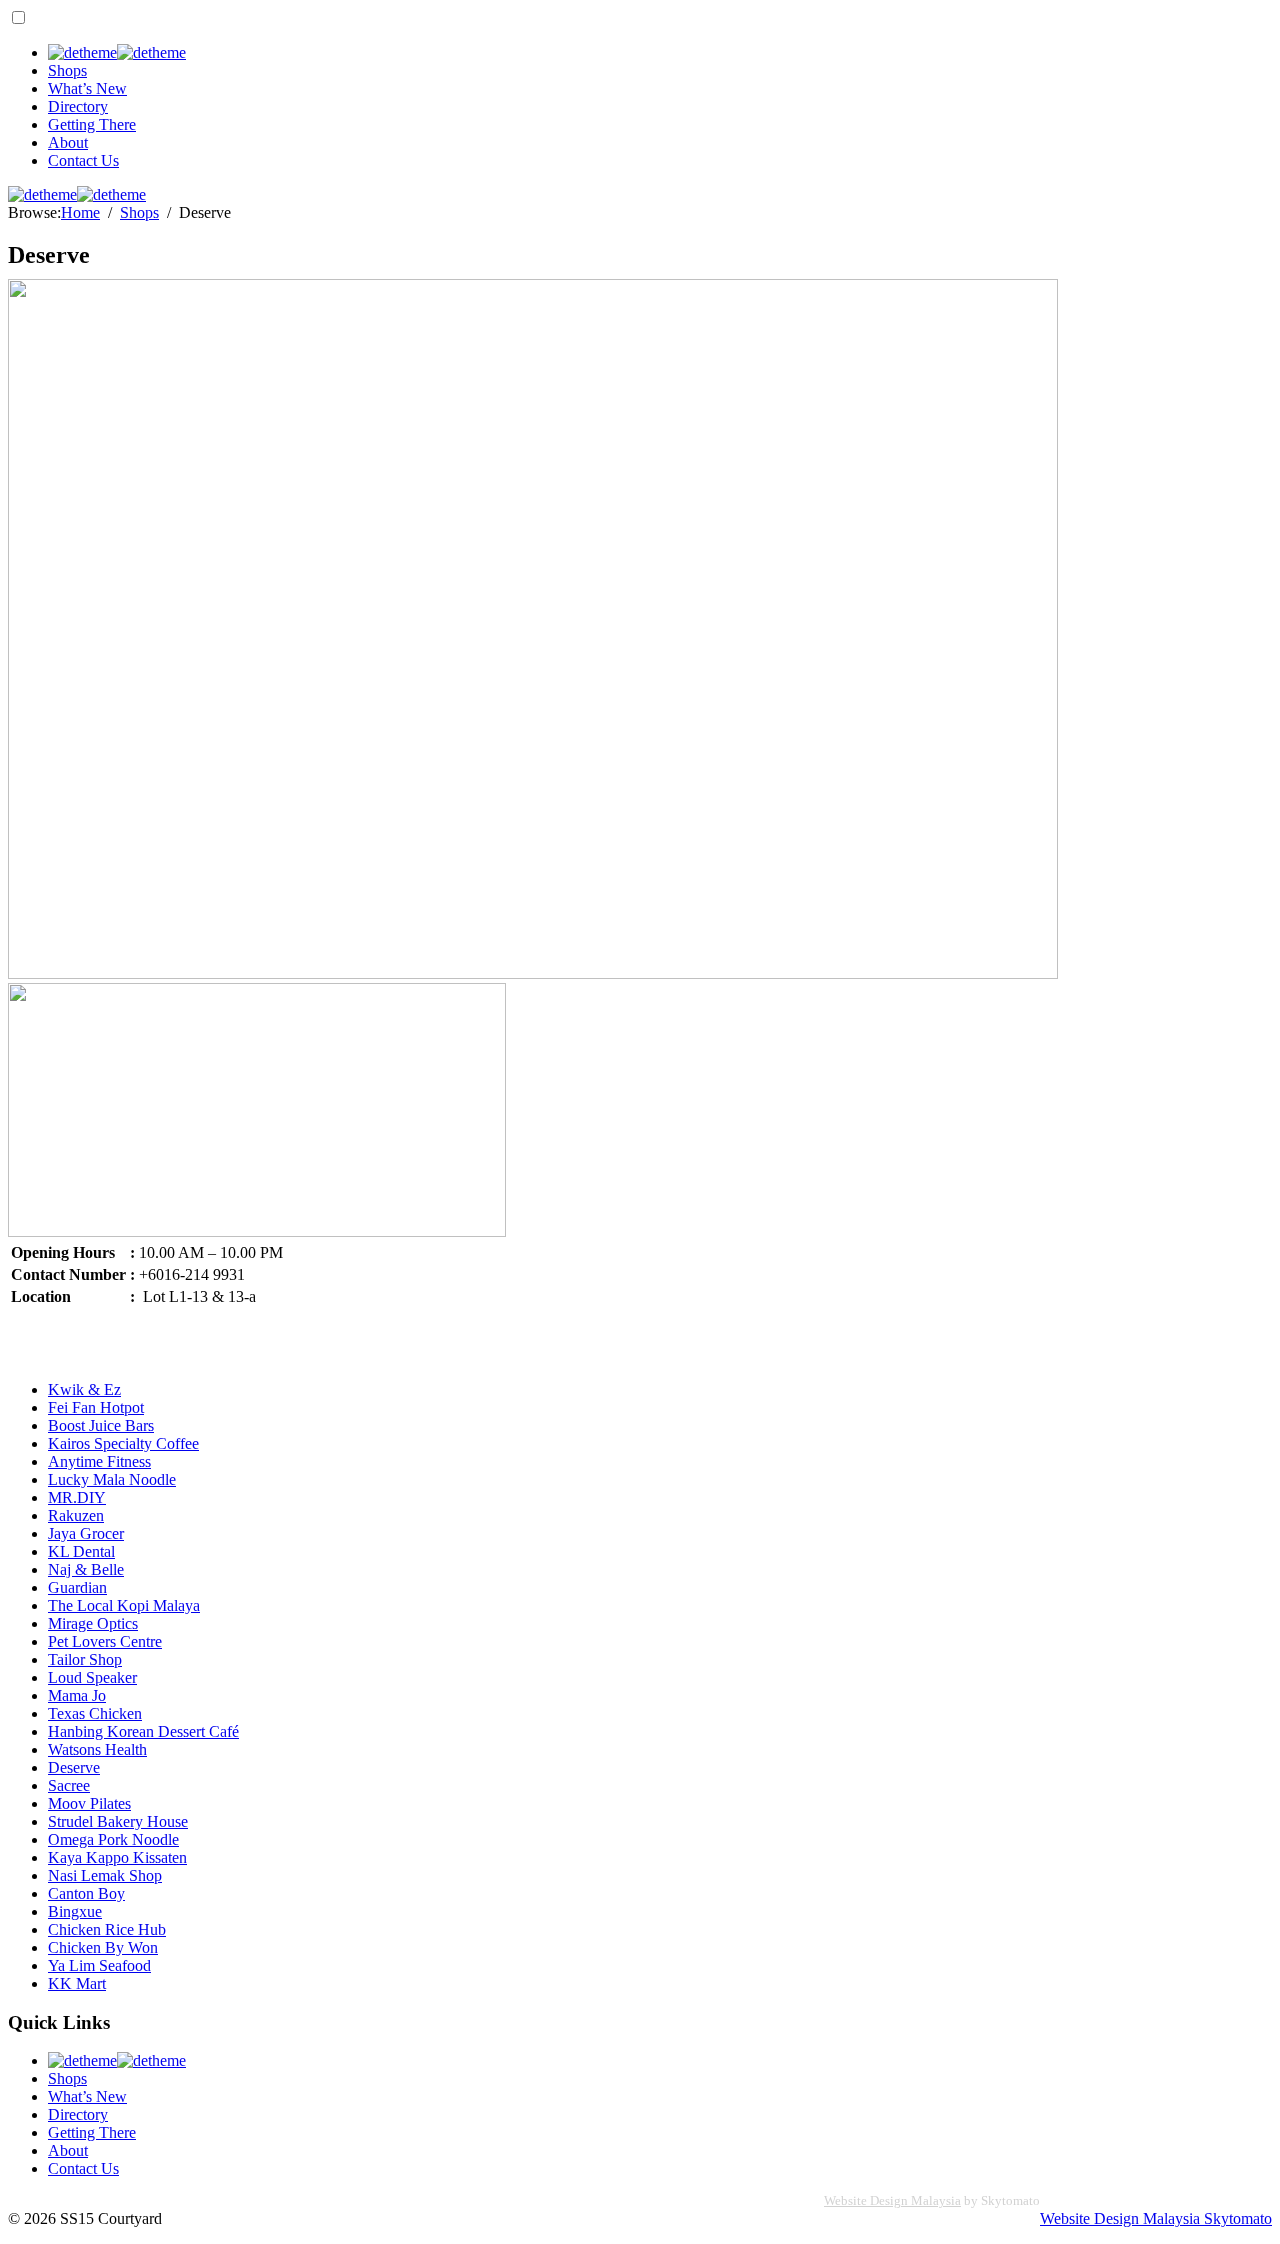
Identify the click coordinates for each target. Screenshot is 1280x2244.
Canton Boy (86, 1893)
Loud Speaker (92, 1677)
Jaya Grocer (86, 1533)
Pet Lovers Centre (105, 1641)
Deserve (74, 1767)
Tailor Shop (85, 1659)
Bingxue (75, 1911)
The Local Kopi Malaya (124, 1605)
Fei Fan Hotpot (96, 1407)
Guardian (77, 1587)
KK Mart (77, 1983)
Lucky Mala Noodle (112, 1479)
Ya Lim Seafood (99, 1965)
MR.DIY (77, 1497)
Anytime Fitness (99, 1461)
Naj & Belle (86, 1569)
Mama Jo (77, 1695)
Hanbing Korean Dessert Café (143, 1731)
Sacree (69, 1785)
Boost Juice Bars (101, 1425)
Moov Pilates (89, 1803)
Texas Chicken (95, 1713)
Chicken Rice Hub (107, 1929)
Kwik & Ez (84, 1389)
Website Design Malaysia (892, 2201)
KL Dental (81, 1551)
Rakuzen (76, 1515)
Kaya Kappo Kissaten (117, 1857)
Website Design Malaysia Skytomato (1156, 2218)
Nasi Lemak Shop (105, 1875)
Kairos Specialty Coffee (123, 1443)
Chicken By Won (103, 1947)
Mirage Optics (93, 1623)
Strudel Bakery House (118, 1821)
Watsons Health (97, 1749)
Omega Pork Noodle (113, 1839)
